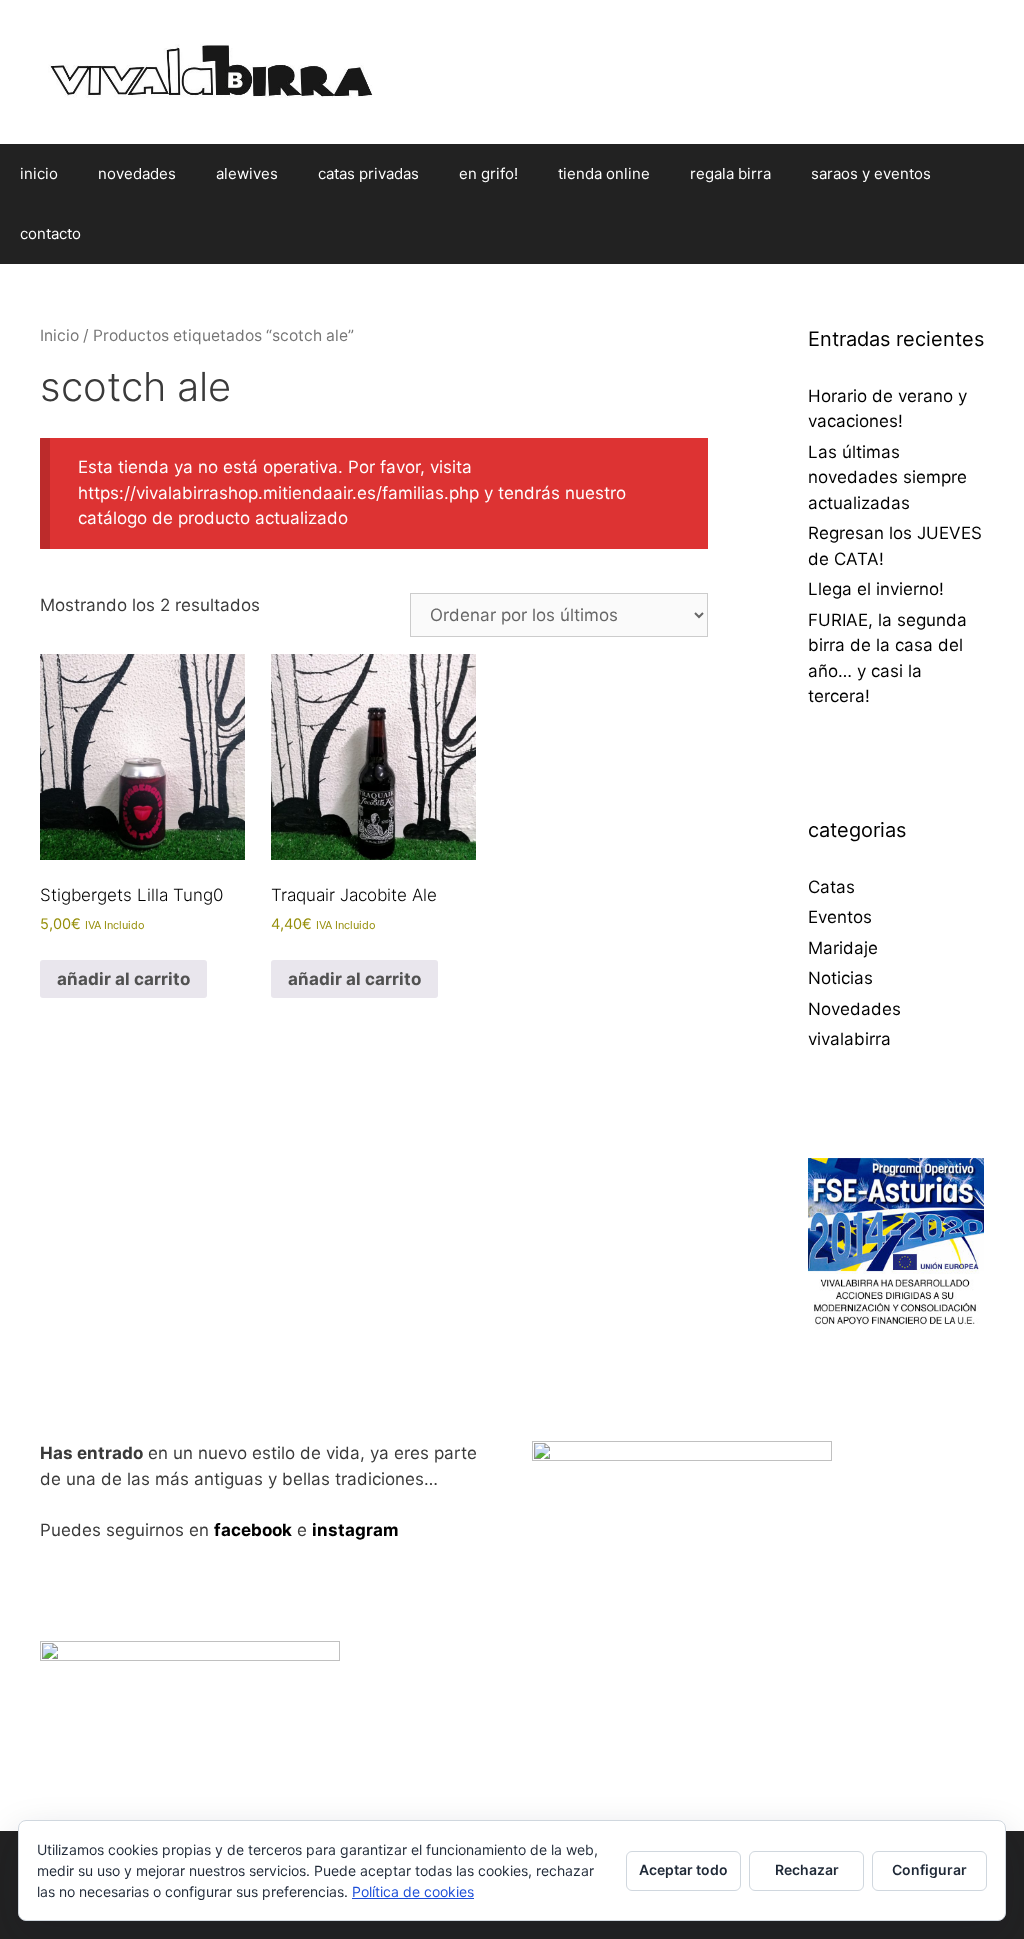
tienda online (604, 173)
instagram (355, 1530)
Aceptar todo (683, 1869)
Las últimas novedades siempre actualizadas (887, 477)
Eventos (840, 917)
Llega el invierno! (876, 589)
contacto (50, 233)
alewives (247, 173)
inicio (39, 173)
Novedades (854, 1009)
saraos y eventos (871, 173)
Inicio (59, 335)
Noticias (840, 978)
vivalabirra (849, 1039)
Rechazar (807, 1869)
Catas (831, 887)
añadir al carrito (123, 979)
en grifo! (488, 173)
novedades (137, 173)
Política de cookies (413, 1891)
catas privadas (368, 173)
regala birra (730, 173)
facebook (253, 1530)
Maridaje (843, 948)
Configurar (929, 1869)
